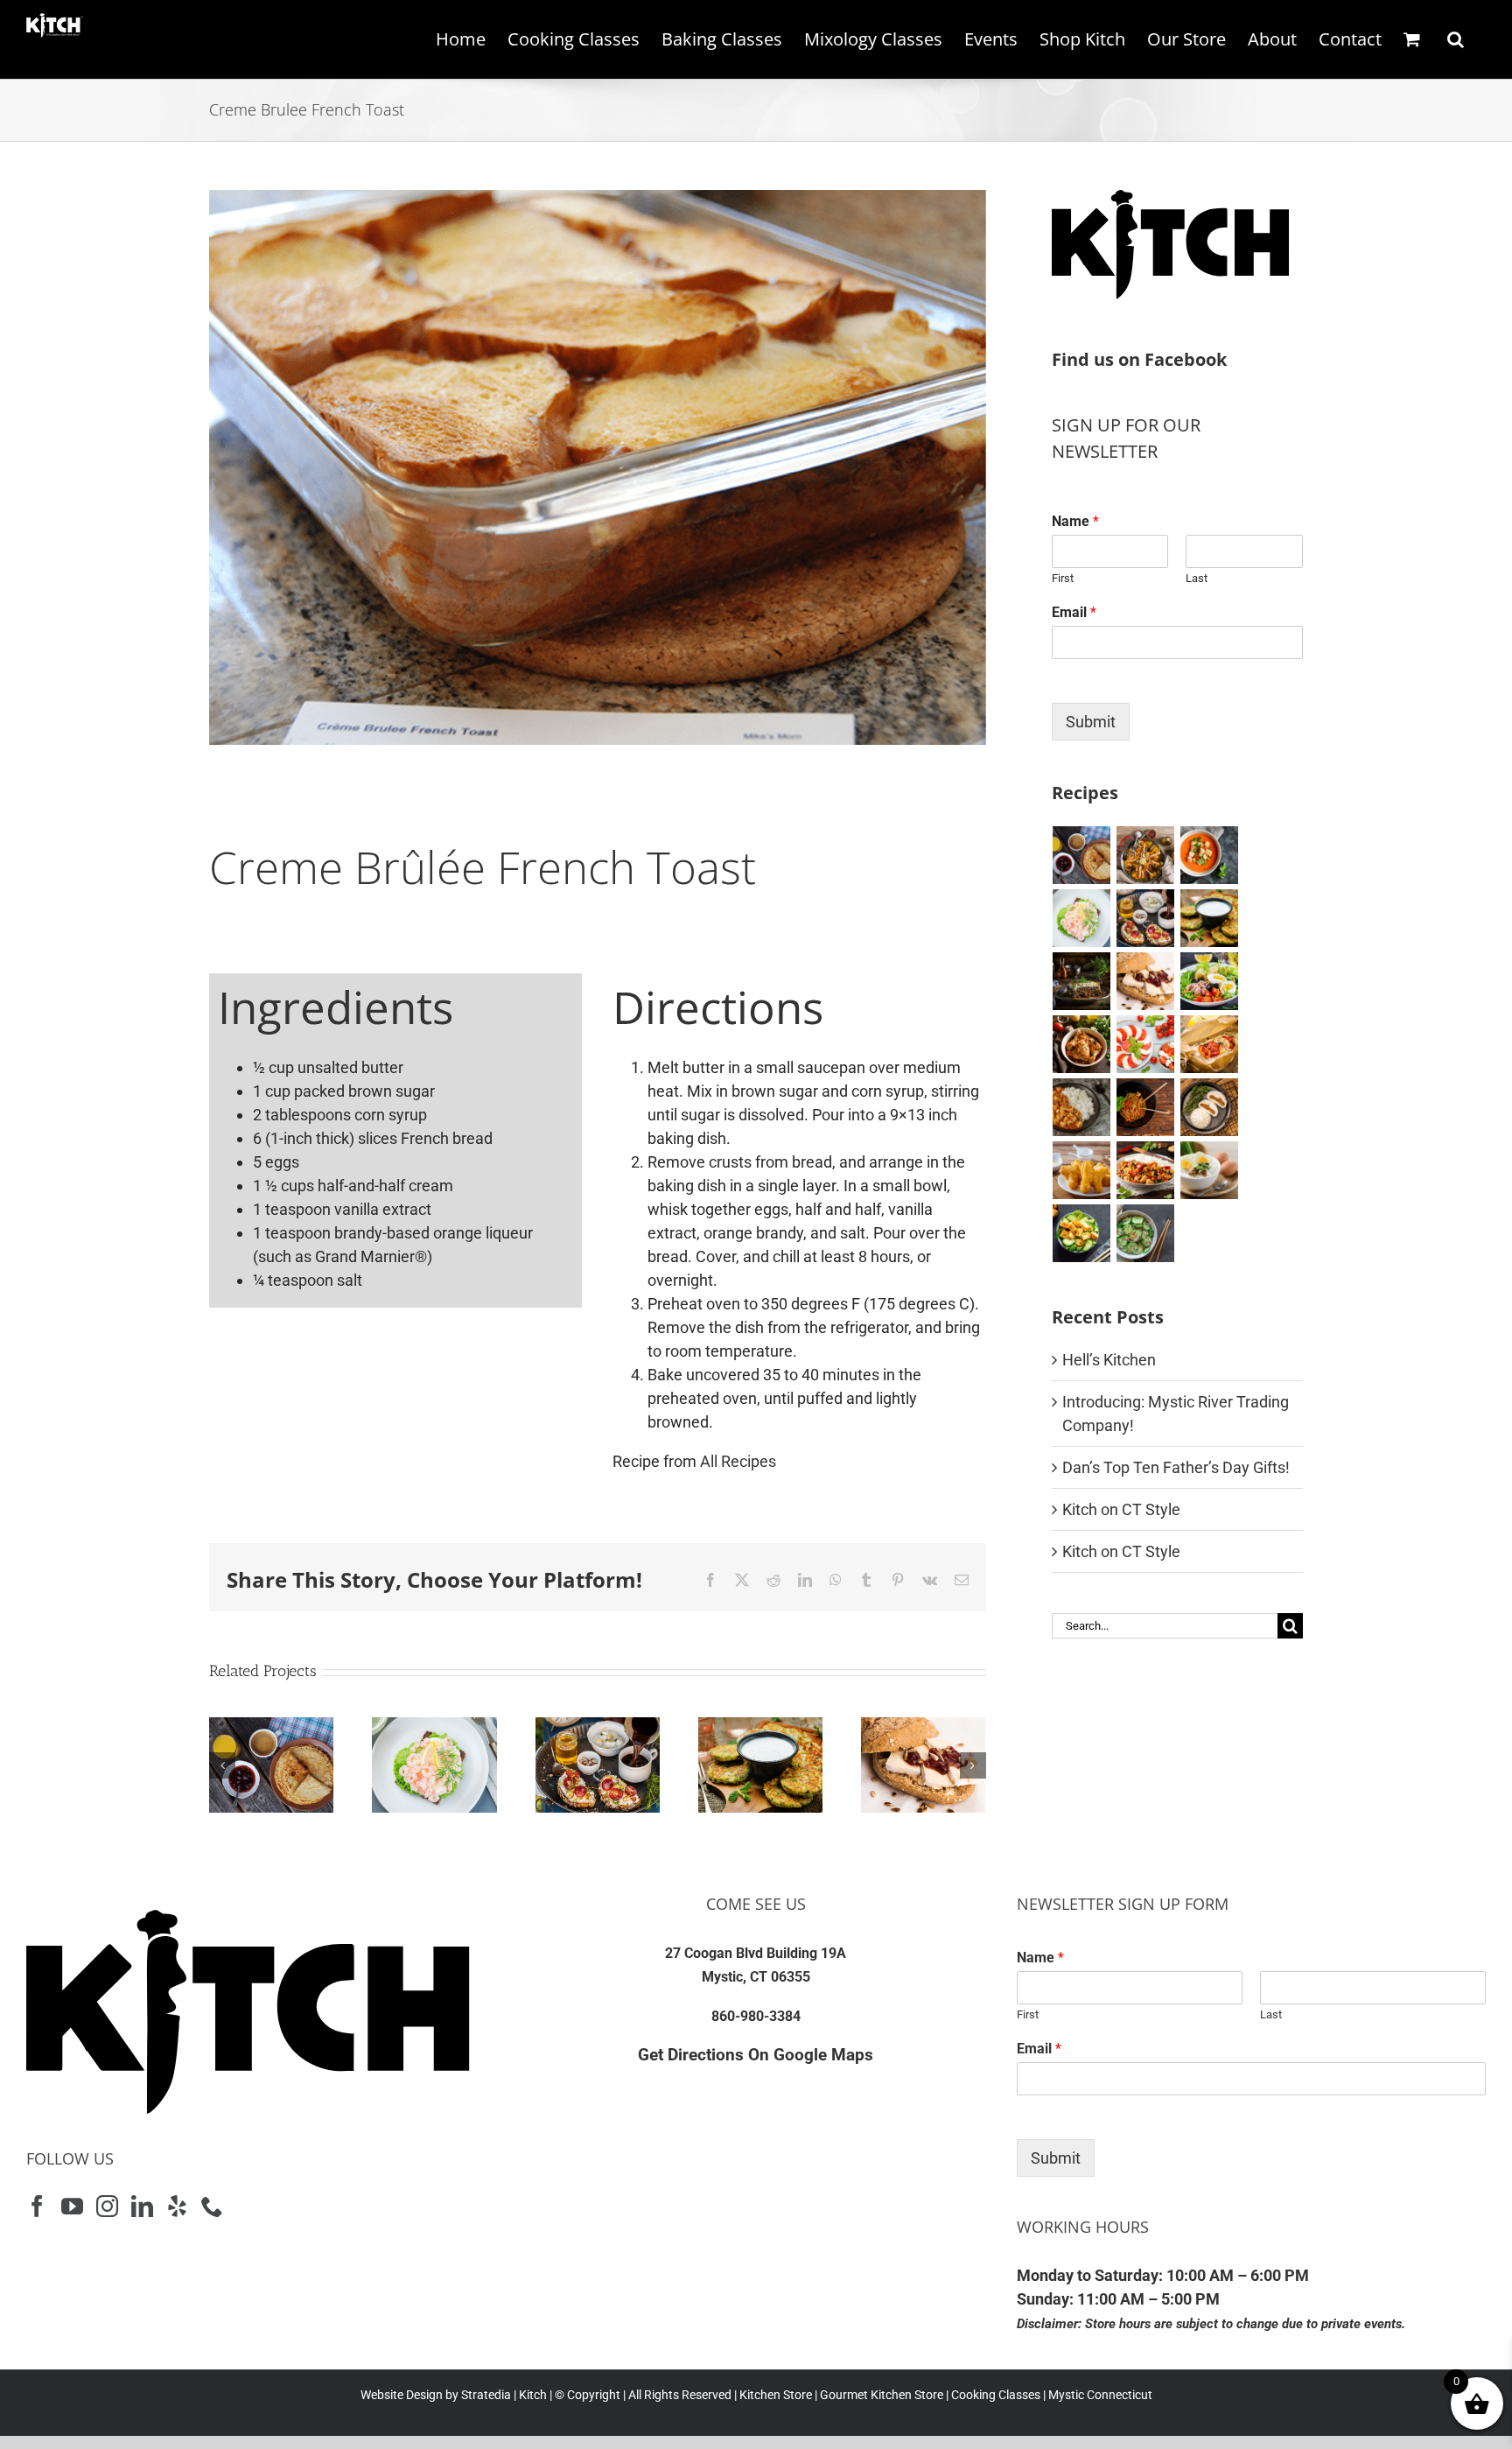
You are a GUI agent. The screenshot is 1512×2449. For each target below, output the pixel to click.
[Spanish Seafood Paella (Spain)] (1146, 855)
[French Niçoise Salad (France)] (1210, 981)
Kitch (534, 2395)
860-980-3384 (756, 2016)
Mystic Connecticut (1100, 2395)
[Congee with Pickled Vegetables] (1210, 1170)
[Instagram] (107, 2206)
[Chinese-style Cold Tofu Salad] (1082, 1233)
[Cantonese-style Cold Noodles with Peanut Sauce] (1146, 1107)
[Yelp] (177, 2206)
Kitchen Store (774, 2395)
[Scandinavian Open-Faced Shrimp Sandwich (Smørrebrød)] (434, 1726)
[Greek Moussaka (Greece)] (1082, 981)
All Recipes (738, 1461)
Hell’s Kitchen (1109, 1360)
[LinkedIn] (142, 2206)
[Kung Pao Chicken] (1146, 1170)
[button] (1456, 39)
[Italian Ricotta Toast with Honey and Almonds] (598, 1726)
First (1063, 578)
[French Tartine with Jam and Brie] (923, 1726)
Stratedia (486, 2395)
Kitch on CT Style (1121, 1509)
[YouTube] (72, 2206)
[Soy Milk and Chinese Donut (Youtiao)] (1082, 1170)
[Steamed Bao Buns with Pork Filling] (1210, 1107)
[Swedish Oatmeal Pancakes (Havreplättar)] (271, 1726)
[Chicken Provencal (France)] (1082, 1044)
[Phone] (212, 2206)
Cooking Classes (994, 2395)
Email (1074, 612)
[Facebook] (37, 2206)
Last (1197, 578)
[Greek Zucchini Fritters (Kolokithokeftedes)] (760, 1726)
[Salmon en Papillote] (1210, 1044)
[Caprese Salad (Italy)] (1146, 1044)
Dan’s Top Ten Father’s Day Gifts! (1176, 1467)
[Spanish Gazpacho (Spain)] (1210, 855)
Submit (1091, 722)
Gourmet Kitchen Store (882, 2395)
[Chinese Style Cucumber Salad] (1146, 1233)
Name (1075, 521)
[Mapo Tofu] (1082, 1107)
